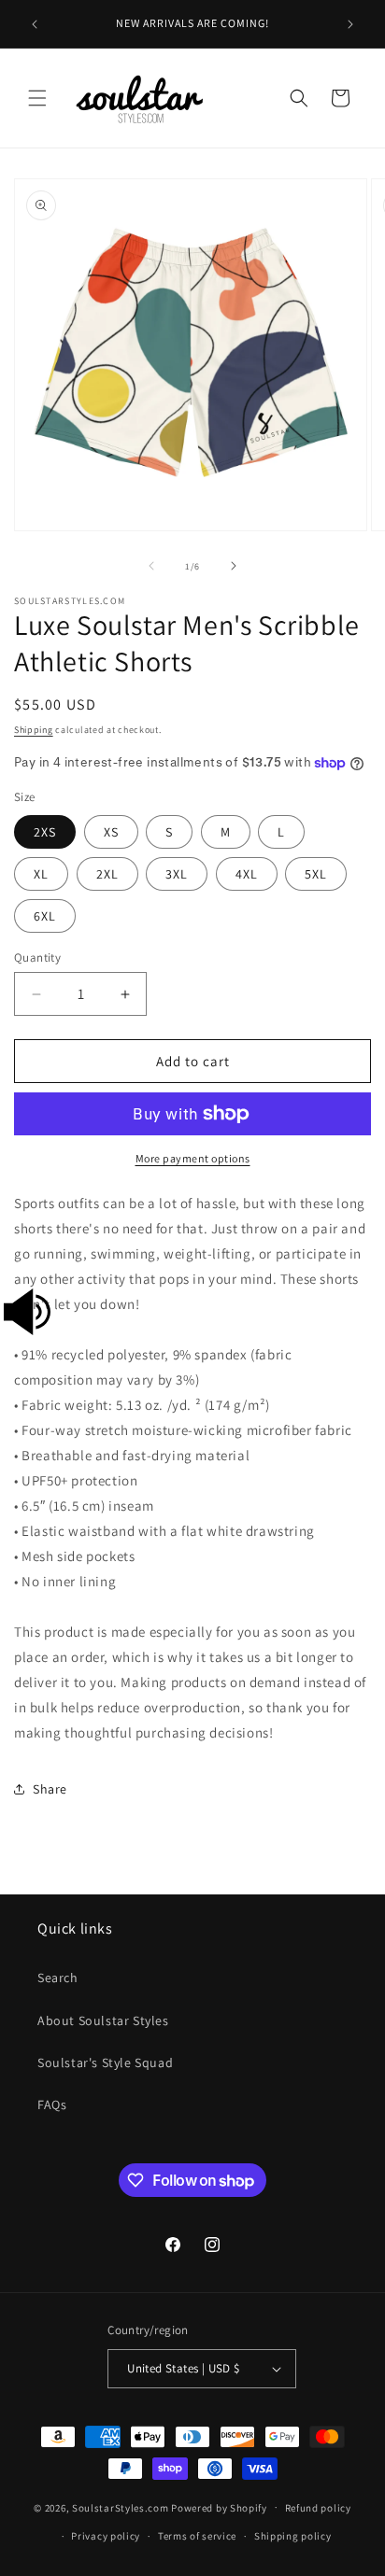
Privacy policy (106, 2536)
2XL (107, 874)
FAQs (52, 2104)
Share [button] (50, 1789)
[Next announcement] (350, 24)
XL (41, 874)
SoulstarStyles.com (121, 2507)
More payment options (193, 1158)
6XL (45, 916)
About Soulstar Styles (103, 2020)
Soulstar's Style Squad (105, 2062)
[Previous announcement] (35, 24)
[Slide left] (151, 566)
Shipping (34, 730)
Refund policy (318, 2508)
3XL (177, 874)
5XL (316, 874)
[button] (37, 98)
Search (58, 1978)
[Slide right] (234, 566)
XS (111, 832)
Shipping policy (293, 2536)
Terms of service (197, 2536)
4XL (247, 874)
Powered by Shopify (219, 2507)
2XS (45, 832)
